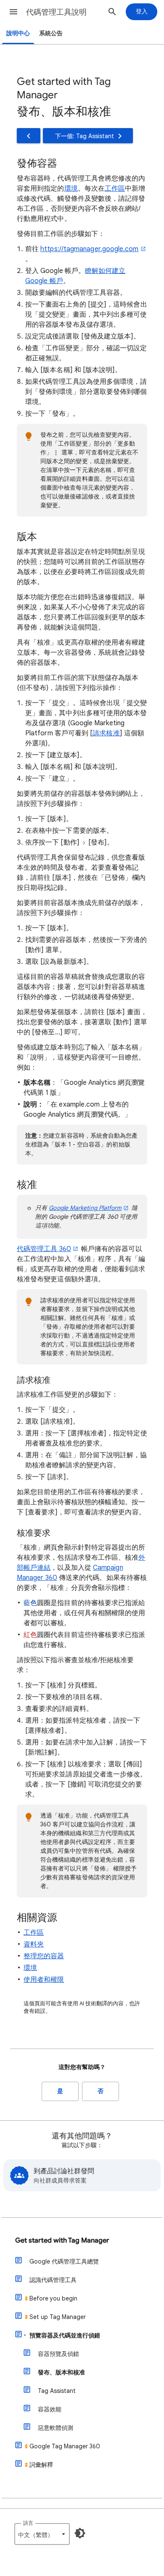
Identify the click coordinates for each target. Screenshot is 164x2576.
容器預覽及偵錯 (58, 2354)
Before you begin (53, 2298)
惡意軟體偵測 (56, 2428)
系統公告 (51, 33)
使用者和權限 (44, 1980)
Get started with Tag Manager (62, 2240)
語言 (28, 2523)
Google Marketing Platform (85, 1208)
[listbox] (42, 2534)
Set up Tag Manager (58, 2317)
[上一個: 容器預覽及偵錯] (29, 136)
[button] (13, 12)
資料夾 (34, 1944)
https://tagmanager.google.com (89, 249)
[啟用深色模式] (80, 2533)
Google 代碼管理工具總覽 (64, 2261)
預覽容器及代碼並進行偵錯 (65, 2335)
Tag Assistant (57, 2391)
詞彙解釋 (41, 2465)
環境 (71, 189)
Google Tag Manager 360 (65, 2446)
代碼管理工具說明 (56, 12)
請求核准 (106, 733)
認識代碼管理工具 (53, 2280)
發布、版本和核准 (61, 2372)
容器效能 (50, 2409)
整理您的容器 (44, 1956)
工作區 (115, 189)
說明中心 (18, 33)
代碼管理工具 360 (44, 1249)
